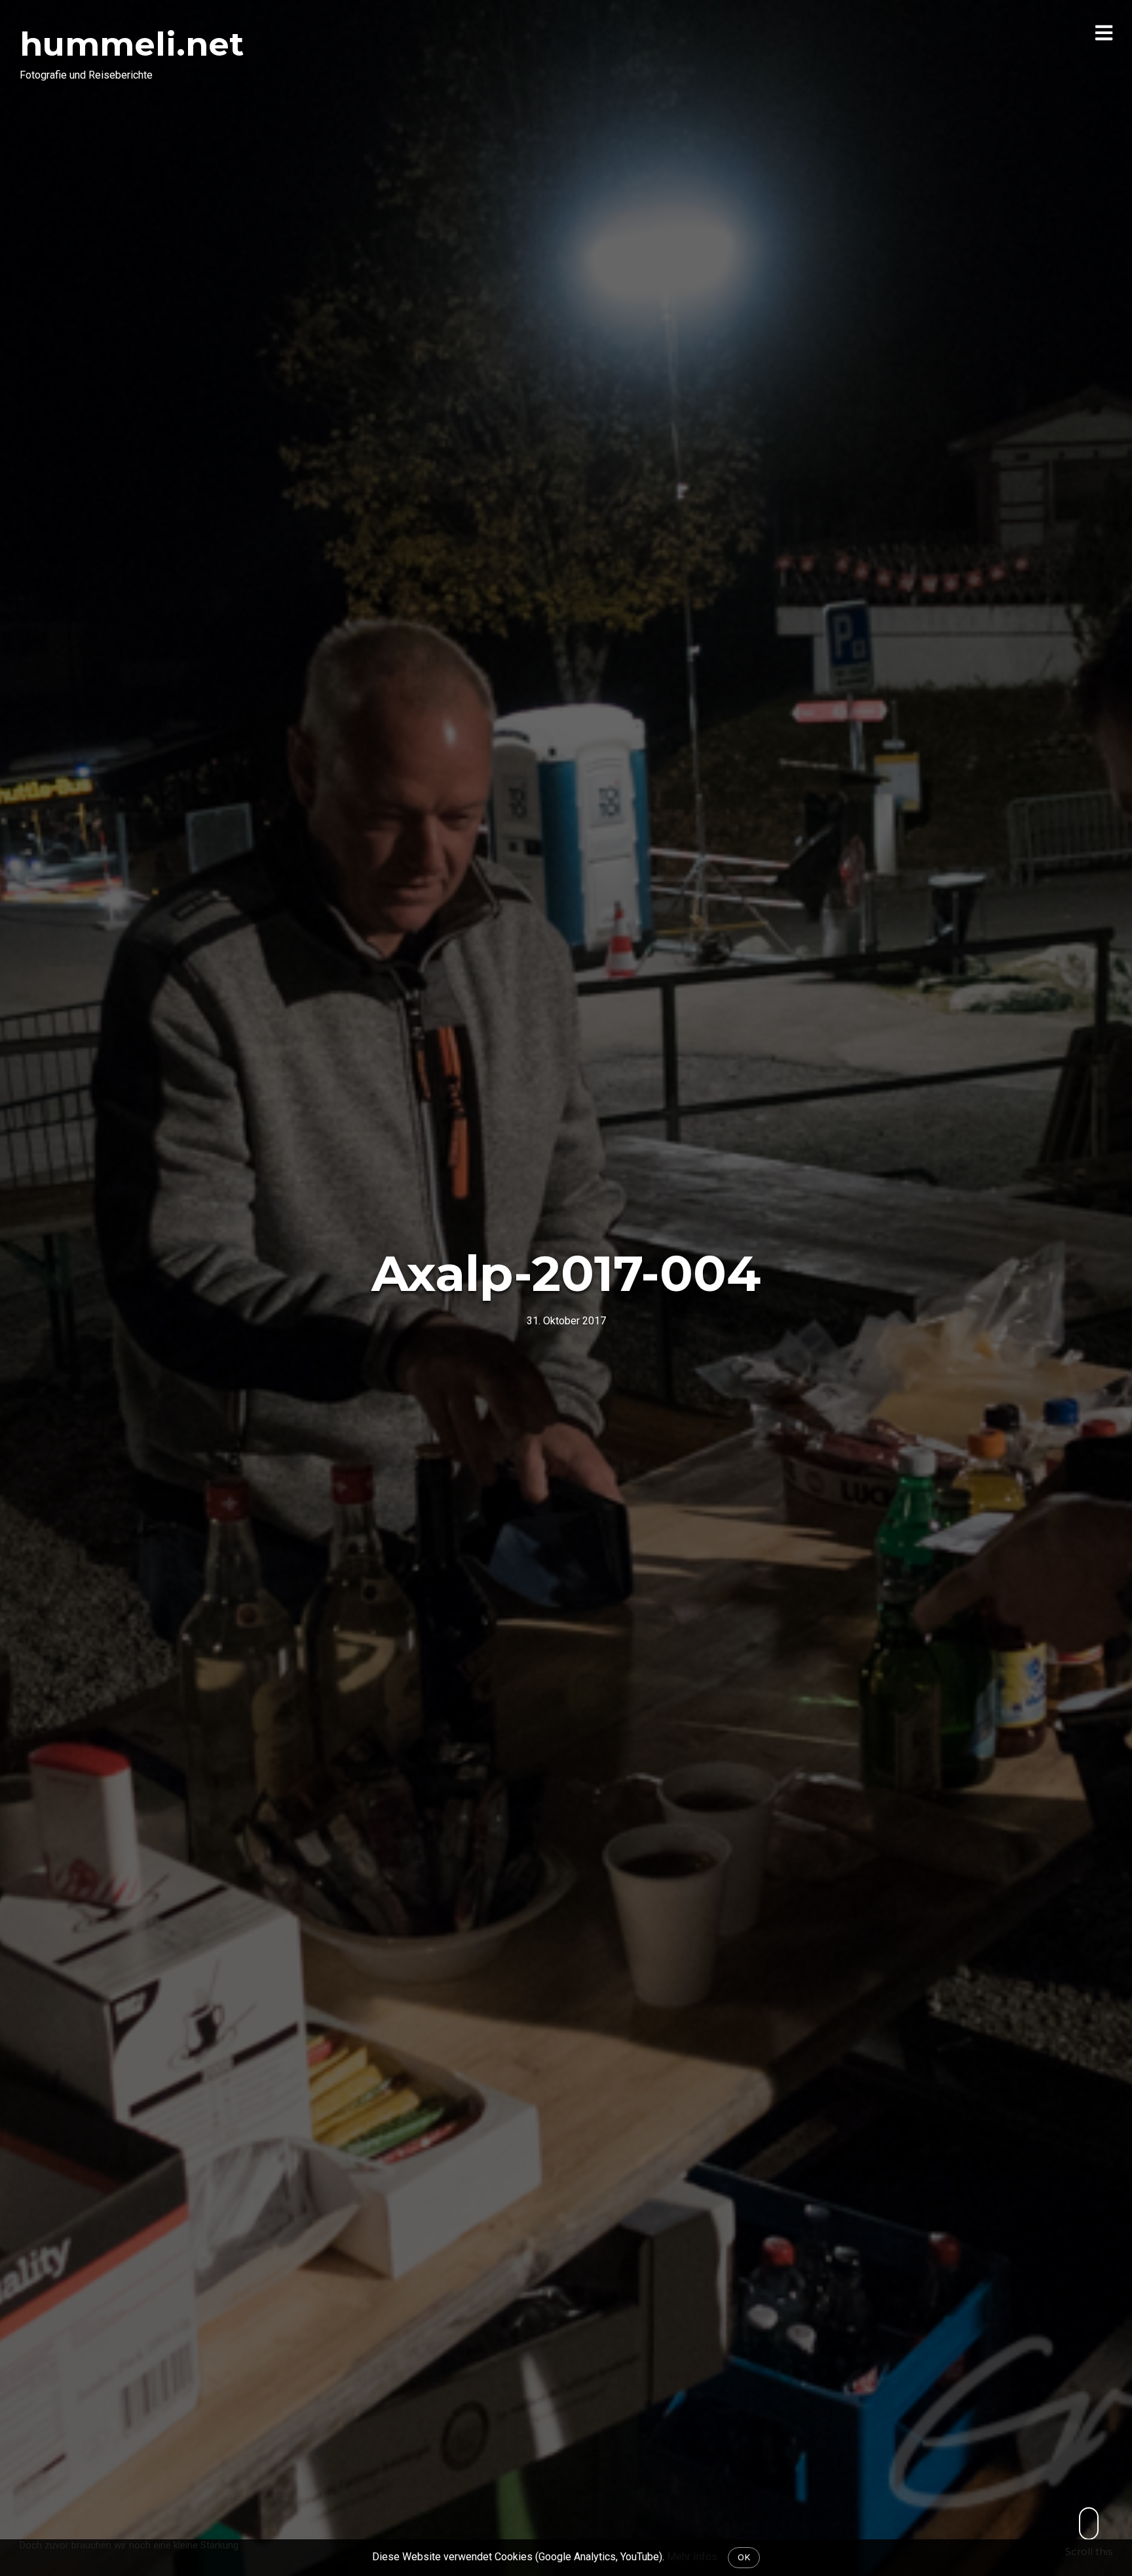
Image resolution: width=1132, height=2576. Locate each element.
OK (744, 2557)
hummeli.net (132, 44)
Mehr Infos (692, 2557)
